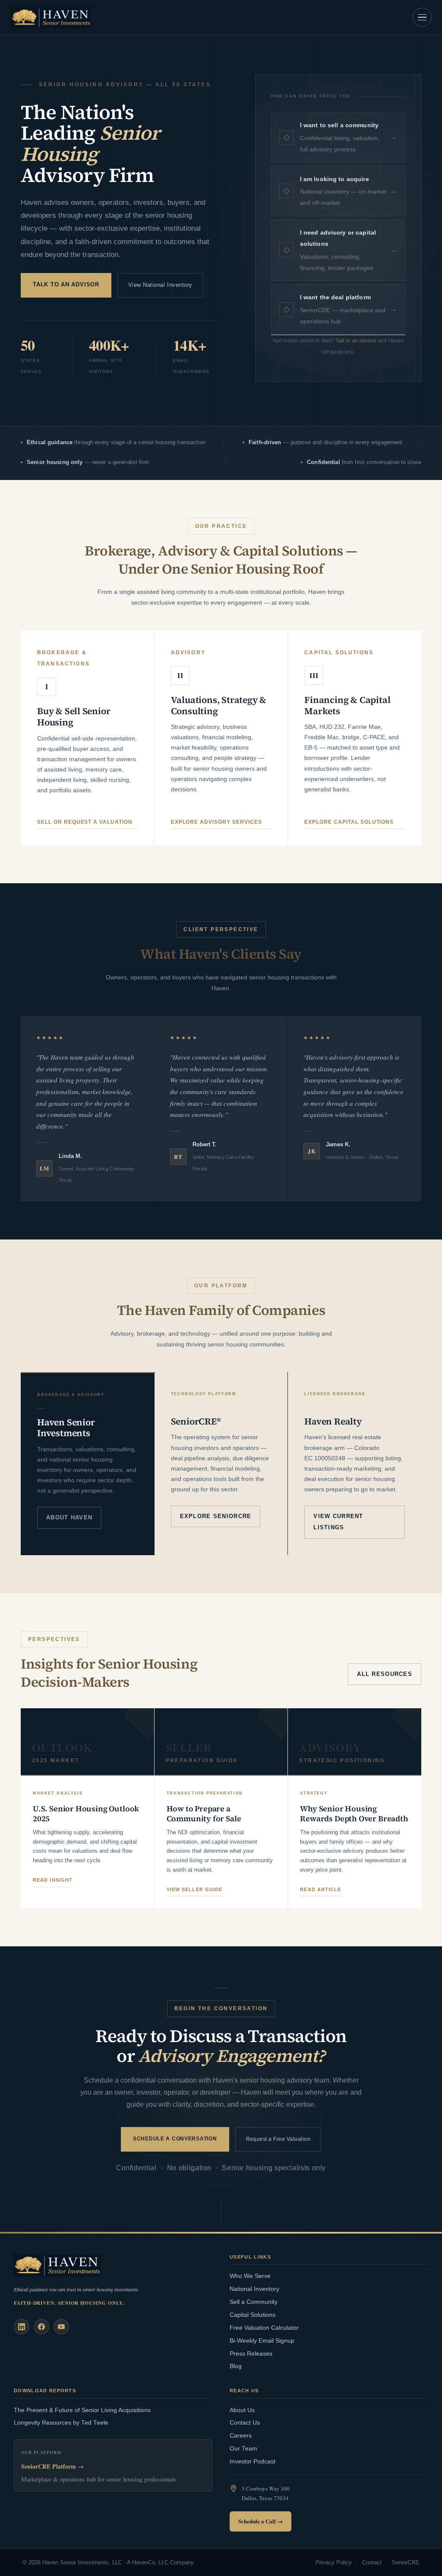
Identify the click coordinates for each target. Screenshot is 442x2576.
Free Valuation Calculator (264, 2328)
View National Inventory (160, 285)
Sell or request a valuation (85, 822)
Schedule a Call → (260, 2521)
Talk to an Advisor (66, 284)
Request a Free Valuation (278, 2139)
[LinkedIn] (22, 2327)
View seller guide (195, 1889)
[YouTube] (61, 2327)
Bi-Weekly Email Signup (262, 2341)
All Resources (385, 1674)
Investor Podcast (253, 2461)
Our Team (243, 2449)
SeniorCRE (406, 2563)
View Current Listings (338, 1522)
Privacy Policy (334, 2563)
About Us (242, 2410)
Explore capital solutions (349, 822)
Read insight (53, 1880)
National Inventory (254, 2289)
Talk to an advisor (356, 341)
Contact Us (245, 2423)
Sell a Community (254, 2302)
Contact (372, 2563)
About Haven (69, 1517)
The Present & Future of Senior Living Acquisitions (82, 2410)
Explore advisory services (216, 822)
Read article (320, 1889)
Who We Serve (250, 2276)
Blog (236, 2366)
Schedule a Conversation (175, 2139)
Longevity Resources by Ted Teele (61, 2423)
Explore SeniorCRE (216, 1516)
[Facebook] (41, 2327)
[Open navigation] (422, 17)
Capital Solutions (253, 2315)
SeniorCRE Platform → (52, 2466)
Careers (241, 2436)
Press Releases (251, 2354)
